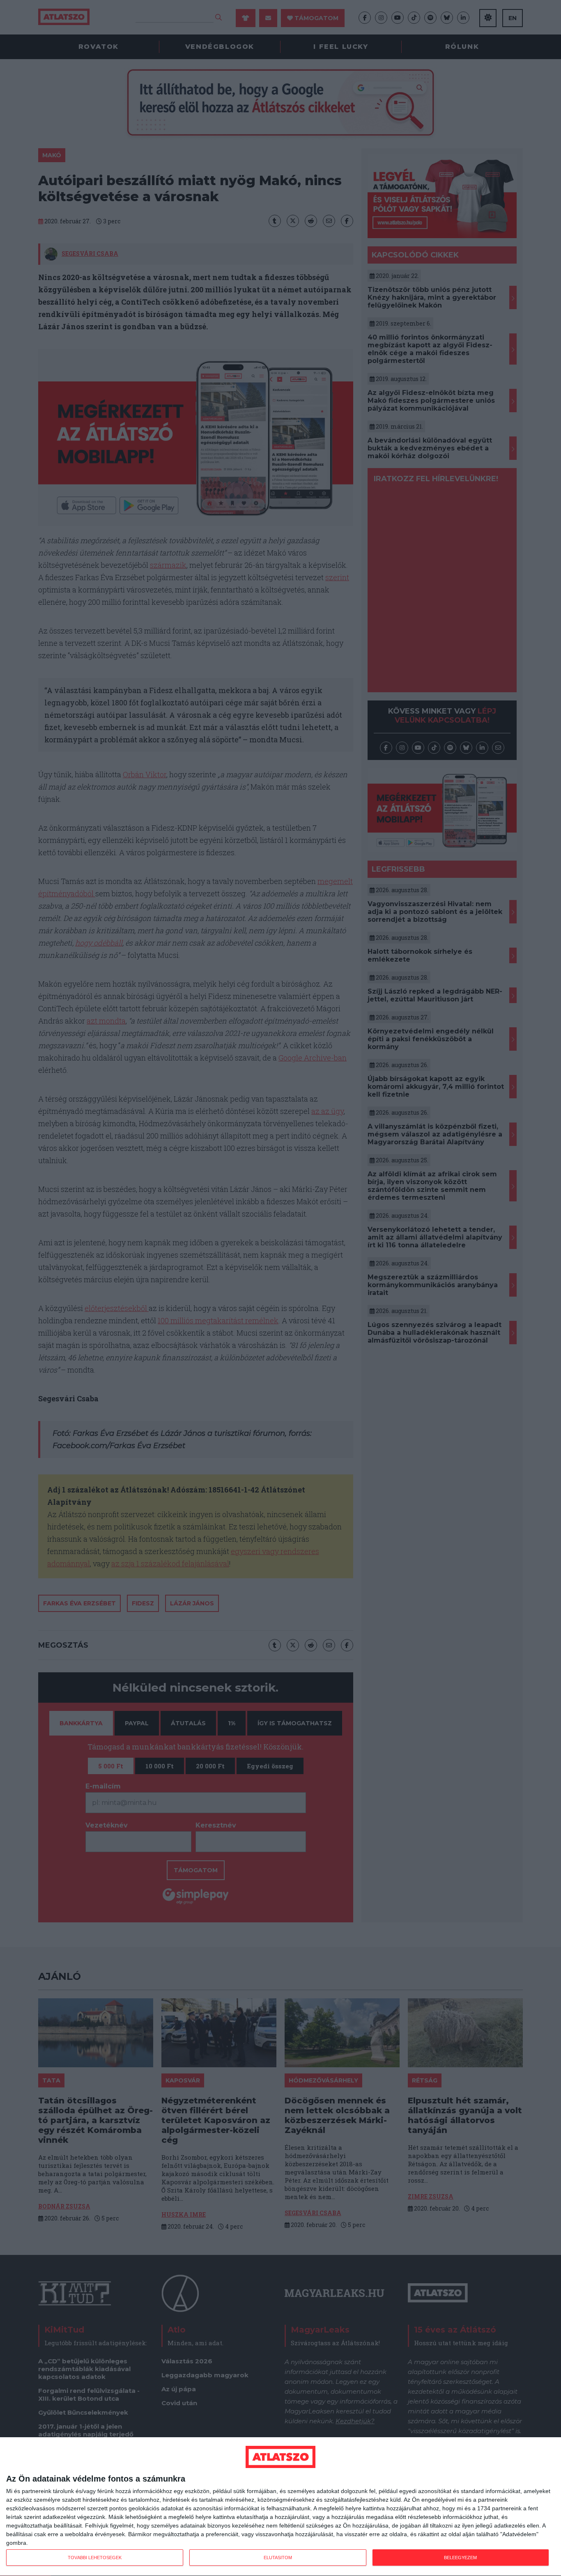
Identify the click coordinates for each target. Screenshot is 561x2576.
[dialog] (280, 2507)
